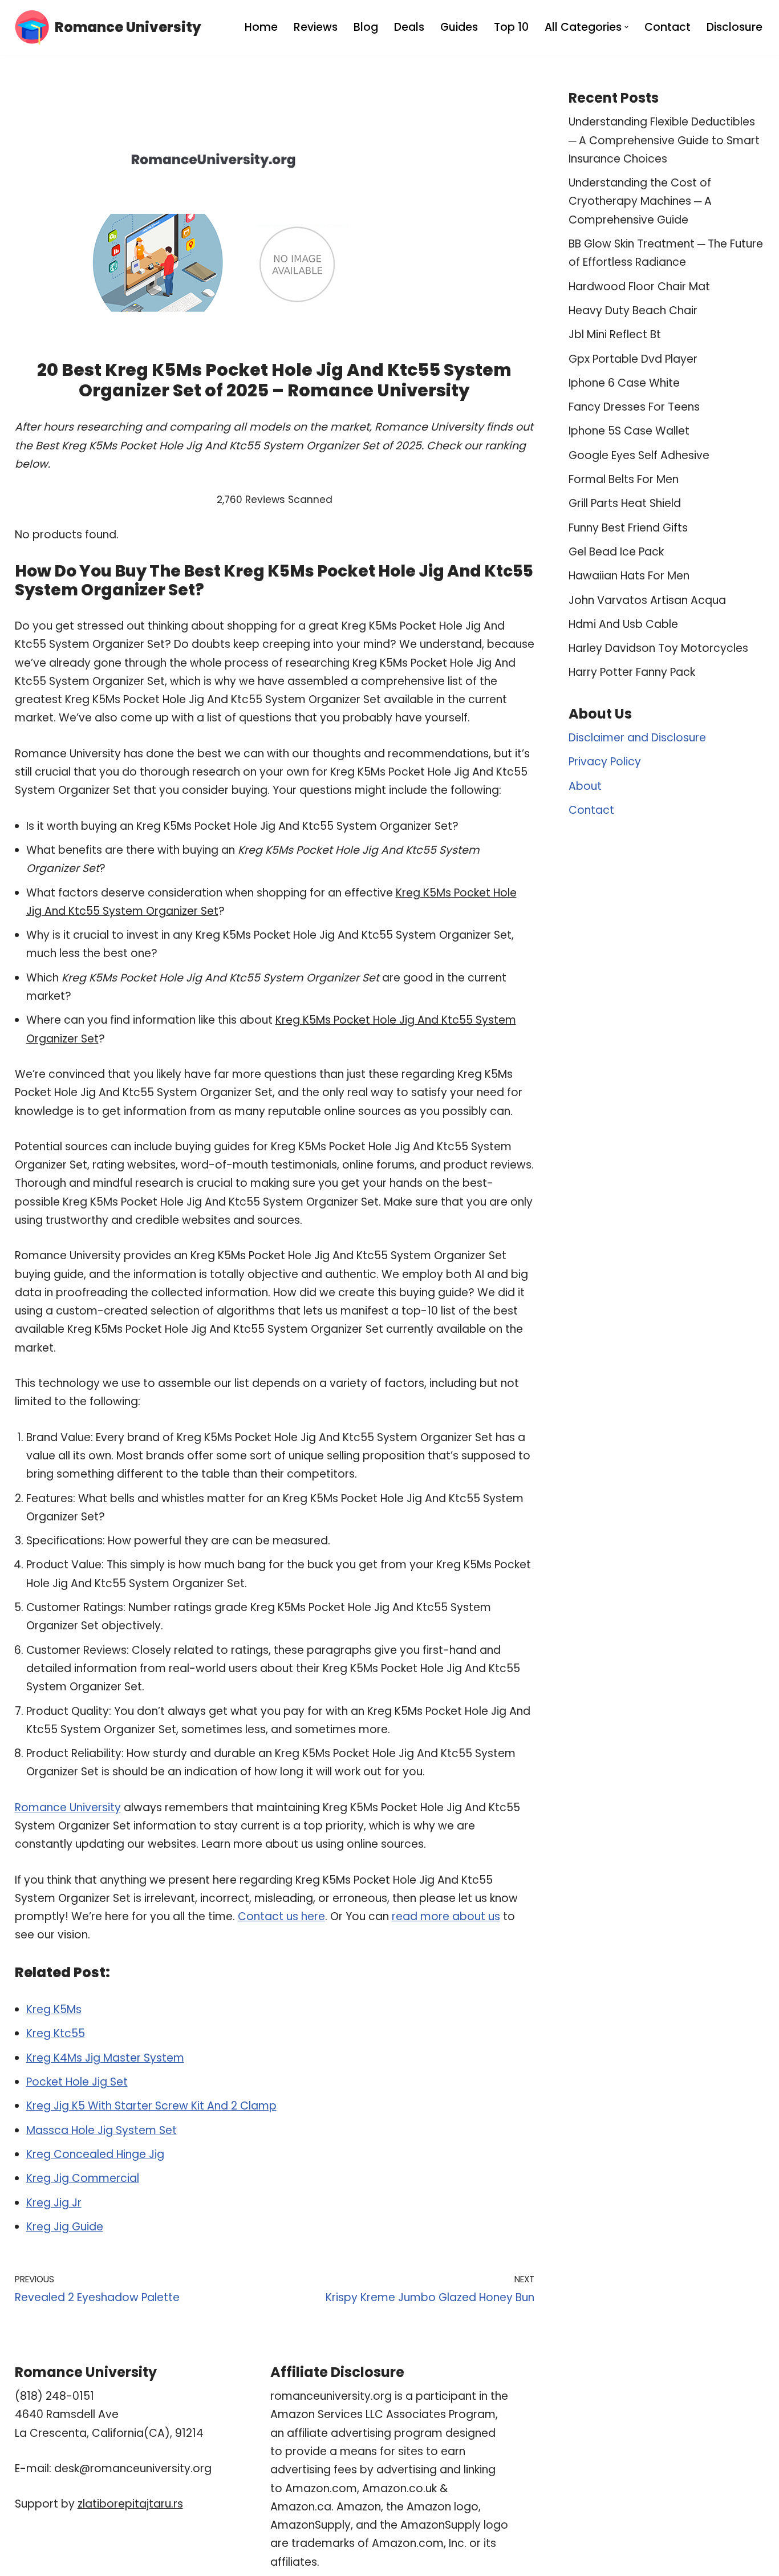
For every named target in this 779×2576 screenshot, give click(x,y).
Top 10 (511, 27)
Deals (409, 27)
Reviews (316, 27)
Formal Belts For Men (624, 479)
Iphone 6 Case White (624, 383)
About (585, 786)
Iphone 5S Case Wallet (629, 431)
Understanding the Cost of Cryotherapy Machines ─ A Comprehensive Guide (640, 201)
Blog (366, 27)
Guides (459, 27)
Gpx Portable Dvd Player (633, 359)
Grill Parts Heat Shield (625, 503)
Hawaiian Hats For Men (629, 576)
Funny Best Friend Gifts (628, 528)
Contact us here (281, 1916)
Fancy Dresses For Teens (634, 407)
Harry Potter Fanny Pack (632, 672)
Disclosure (735, 27)
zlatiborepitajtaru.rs (130, 2504)
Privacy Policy (605, 762)
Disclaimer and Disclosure (637, 738)
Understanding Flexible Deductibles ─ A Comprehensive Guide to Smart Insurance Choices (664, 140)
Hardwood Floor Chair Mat (639, 287)
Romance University (68, 1808)
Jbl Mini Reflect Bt (615, 334)
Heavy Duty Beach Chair (633, 311)
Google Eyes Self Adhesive (639, 455)
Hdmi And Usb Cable (623, 624)
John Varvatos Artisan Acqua (647, 600)
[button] (626, 27)
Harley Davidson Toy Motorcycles (658, 648)
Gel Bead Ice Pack (616, 552)
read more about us (446, 1916)
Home (261, 27)
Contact (668, 27)
